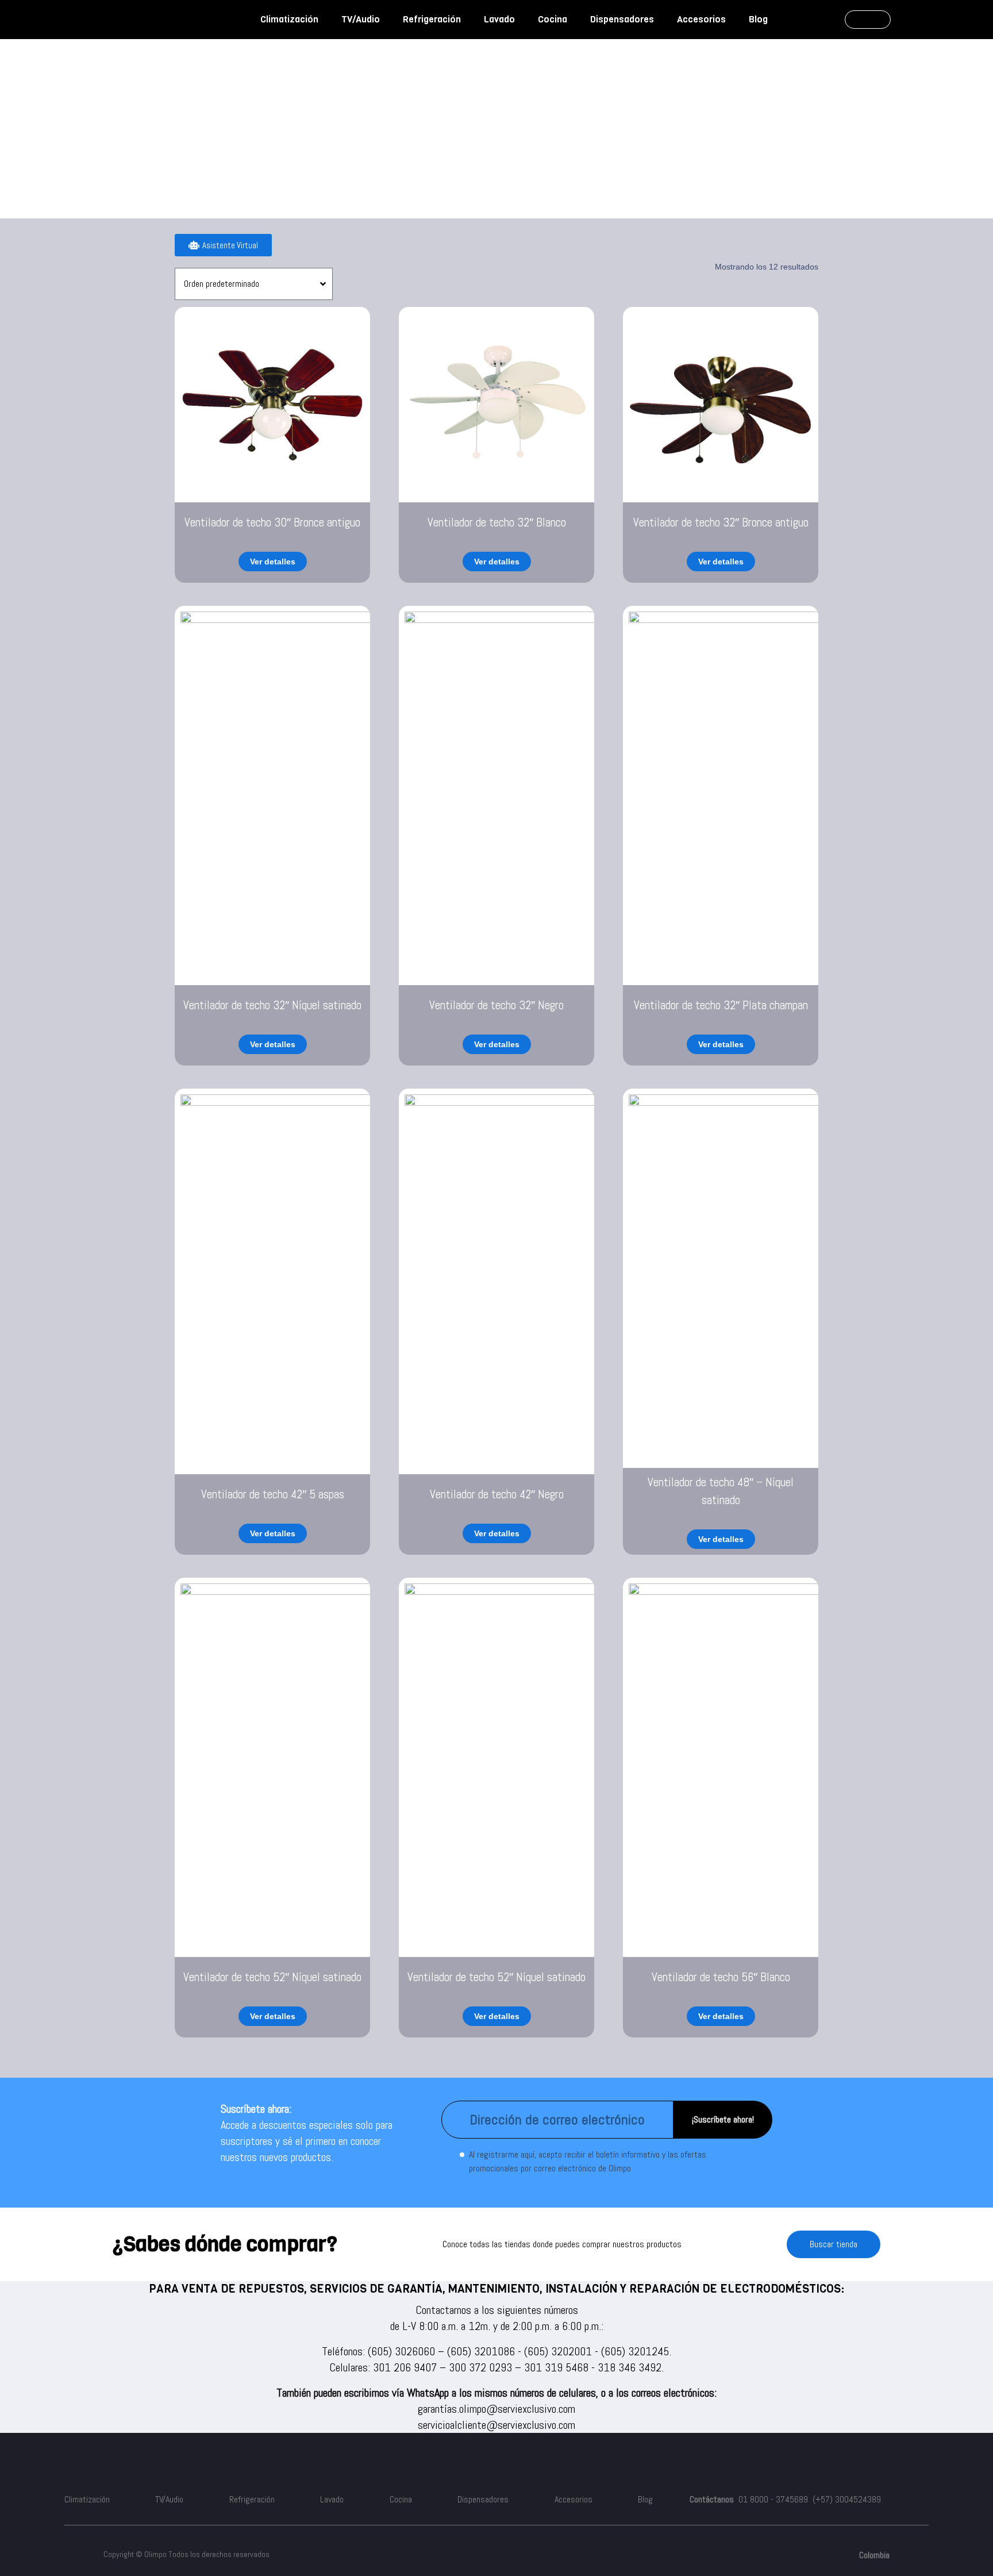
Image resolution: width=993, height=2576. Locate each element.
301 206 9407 (405, 2367)
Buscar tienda (834, 2244)
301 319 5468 (556, 2367)
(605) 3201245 (635, 2351)
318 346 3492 (630, 2367)
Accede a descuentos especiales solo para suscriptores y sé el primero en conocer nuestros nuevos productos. (307, 2141)
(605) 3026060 (401, 2351)
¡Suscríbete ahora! (723, 2119)
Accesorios (701, 19)
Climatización (289, 19)
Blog (758, 19)
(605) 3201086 (481, 2351)
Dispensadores (622, 19)
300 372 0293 (480, 2367)
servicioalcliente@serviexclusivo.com (496, 2425)
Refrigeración (432, 19)
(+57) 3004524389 (847, 2499)
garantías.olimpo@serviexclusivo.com (496, 2409)
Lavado (499, 19)
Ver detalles (273, 562)
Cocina (553, 19)
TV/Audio (361, 19)
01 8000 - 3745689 (773, 2499)
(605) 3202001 (558, 2351)
